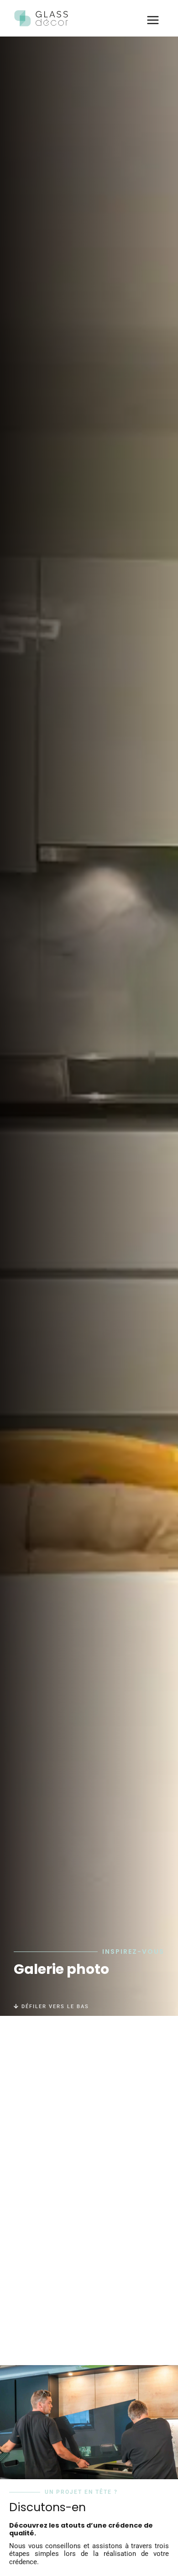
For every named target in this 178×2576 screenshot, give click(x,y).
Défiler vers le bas (54, 2007)
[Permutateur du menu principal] (153, 20)
